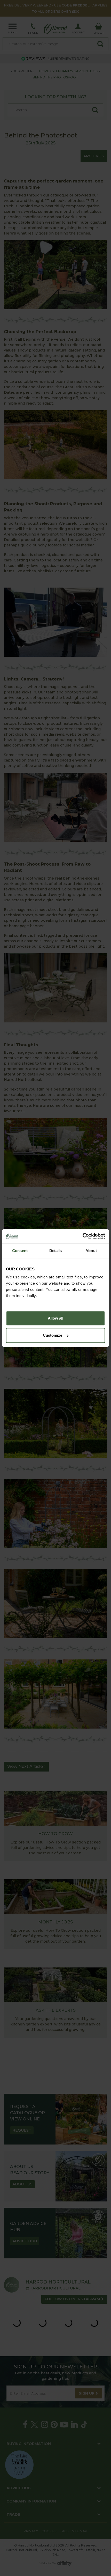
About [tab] (91, 1251)
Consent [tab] (20, 1251)
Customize (53, 1335)
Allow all (55, 1318)
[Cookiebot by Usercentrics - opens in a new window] (82, 1236)
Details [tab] (56, 1251)
